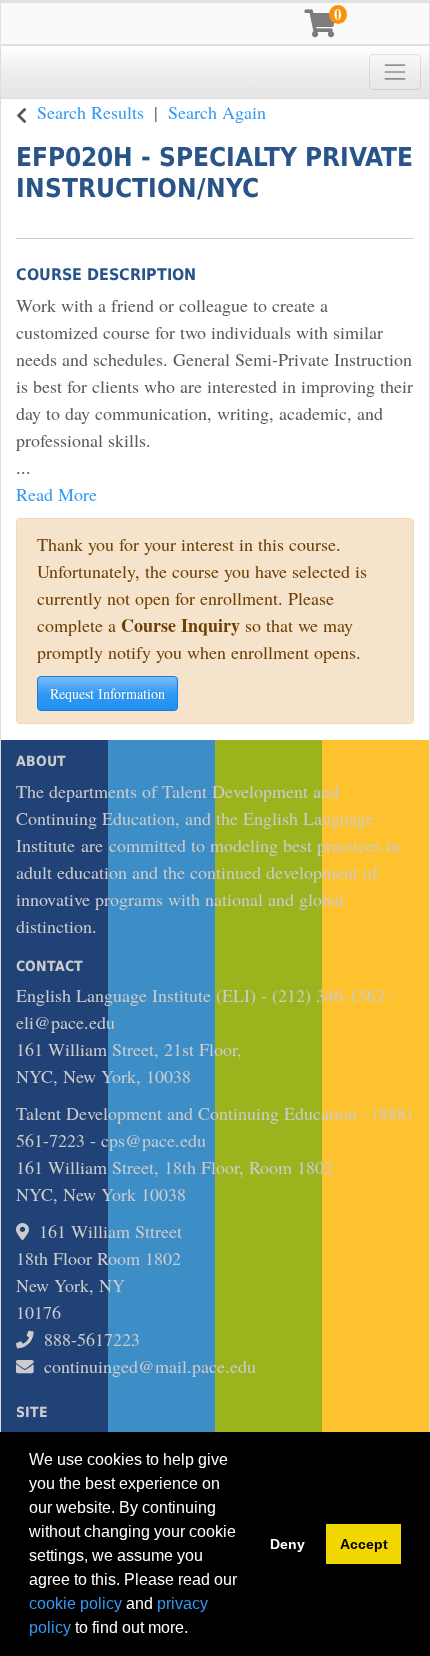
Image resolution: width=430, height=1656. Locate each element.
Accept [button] (364, 1544)
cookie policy (75, 1603)
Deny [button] (287, 1544)
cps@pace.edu (153, 1140)
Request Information (107, 693)
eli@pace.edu (65, 1022)
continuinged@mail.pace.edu (150, 1366)
